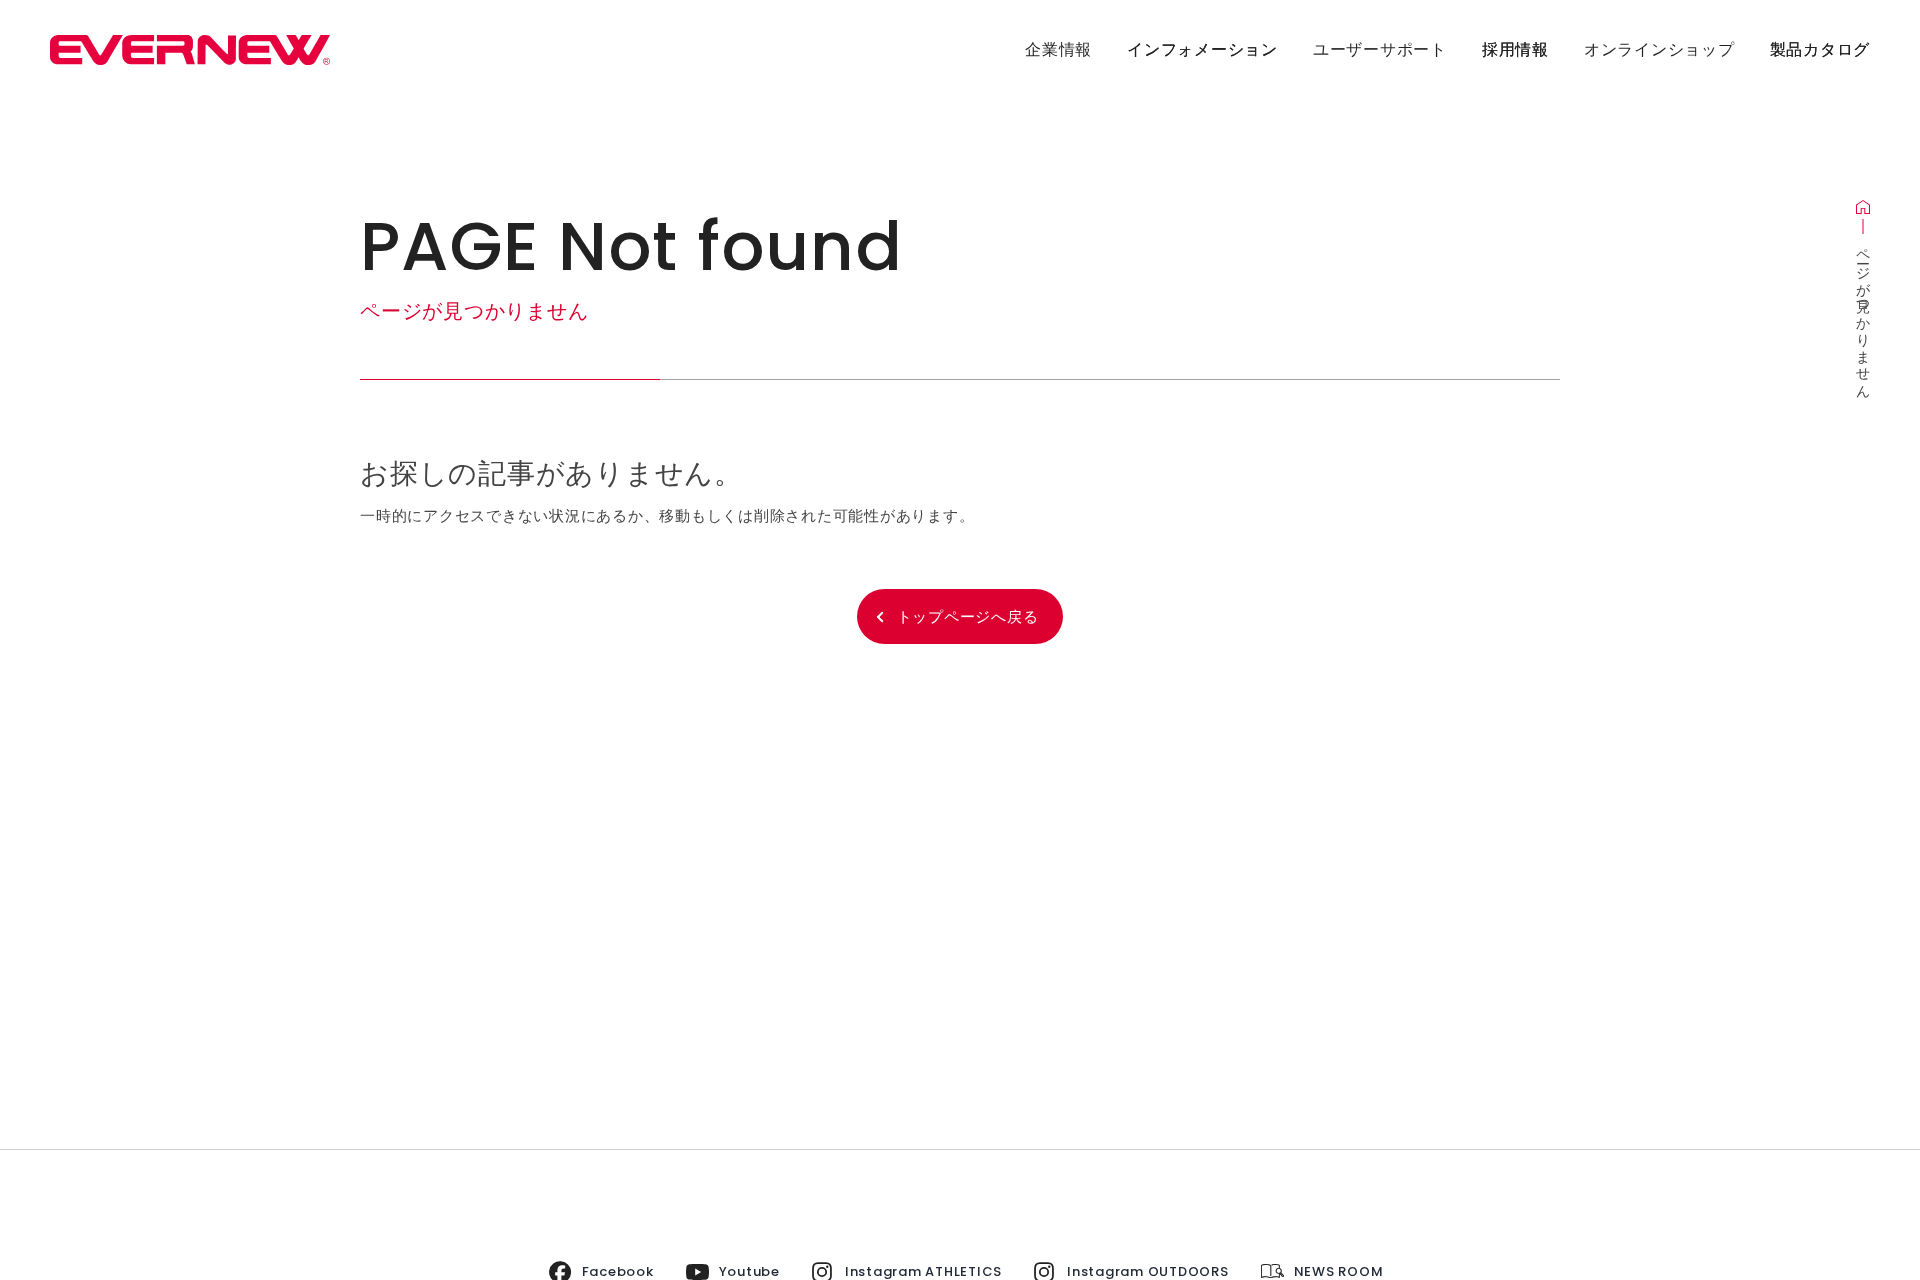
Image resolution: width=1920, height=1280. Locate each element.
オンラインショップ (1659, 49)
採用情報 (1515, 49)
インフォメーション (1202, 49)
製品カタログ (1820, 49)
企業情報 (1058, 49)
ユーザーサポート (1380, 49)
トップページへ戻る (968, 616)
